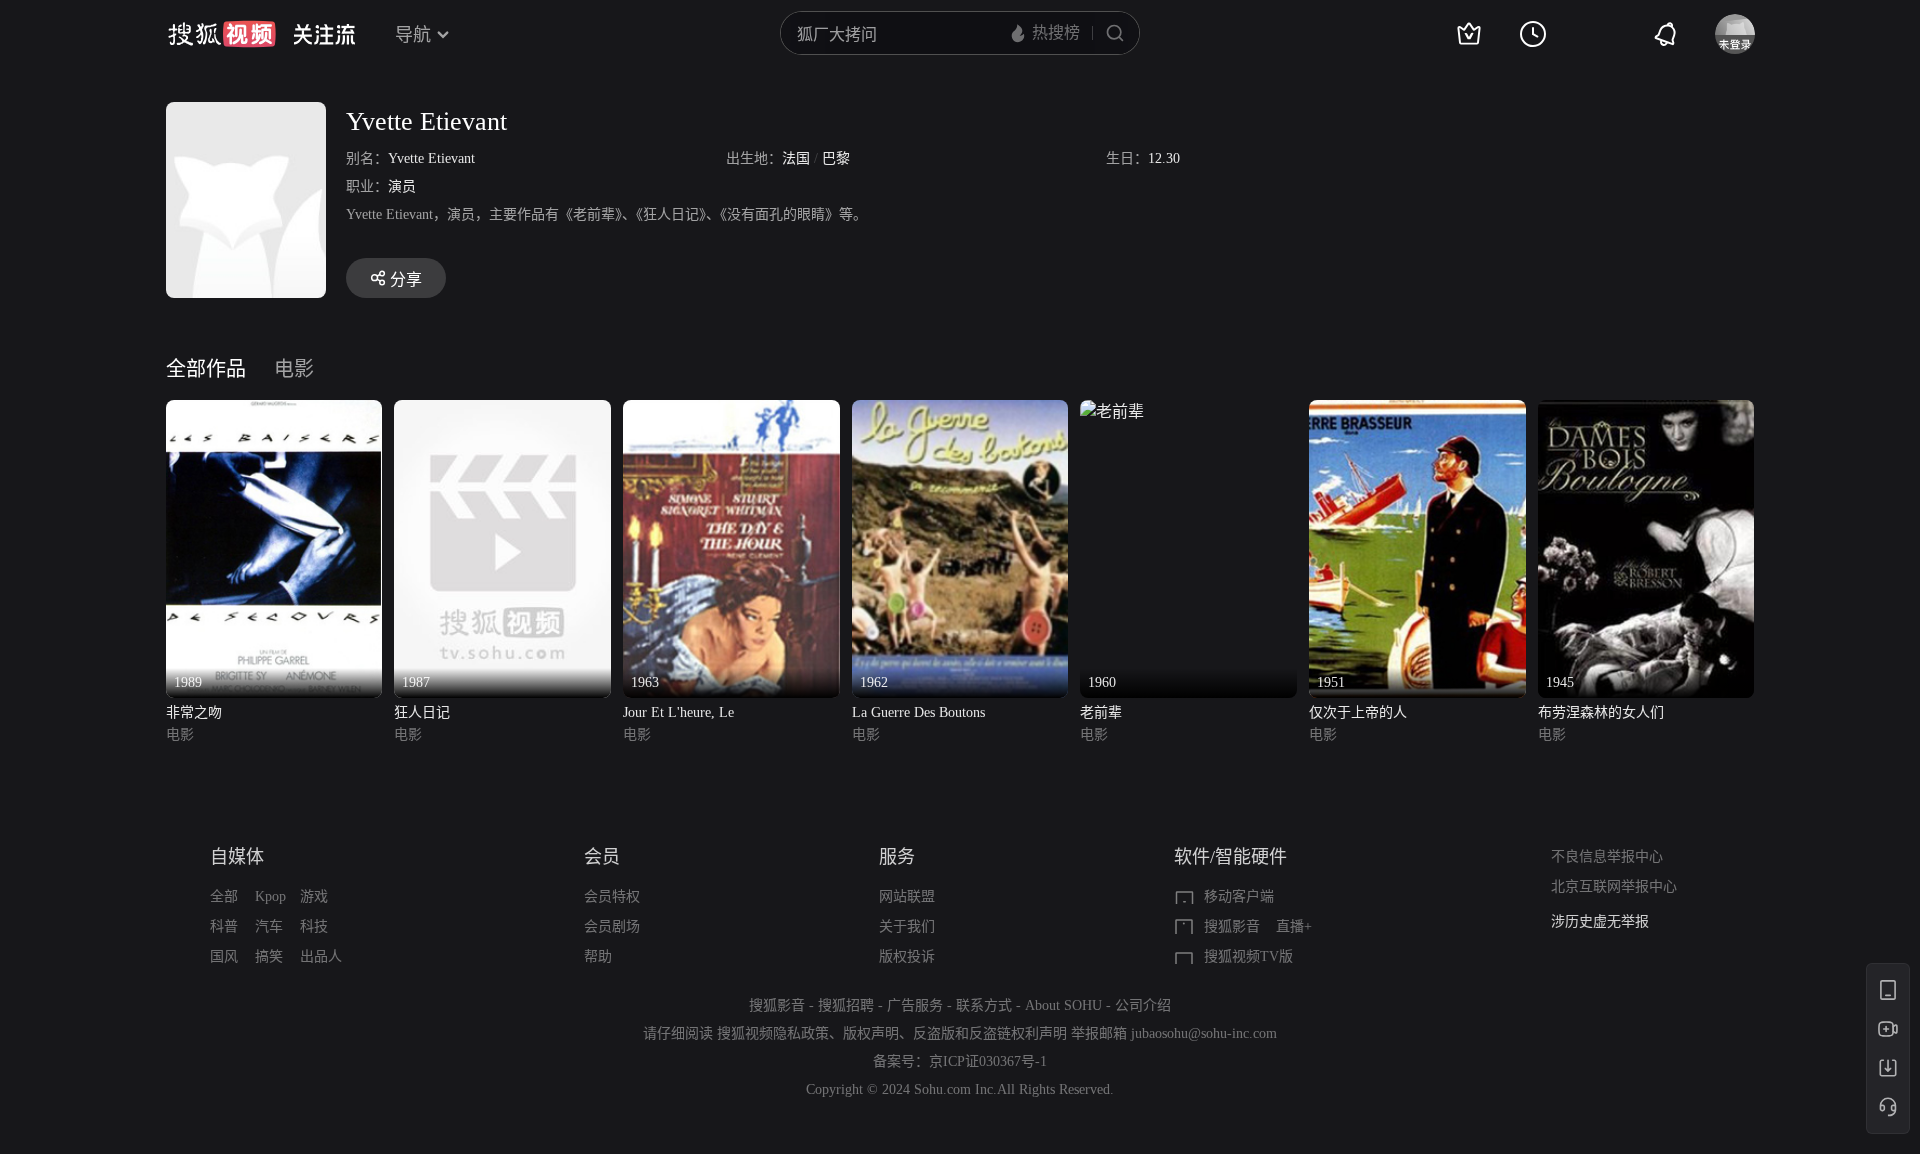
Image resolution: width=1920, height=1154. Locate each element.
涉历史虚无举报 (1600, 921)
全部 (224, 896)
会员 (602, 857)
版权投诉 (907, 956)
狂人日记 (422, 712)
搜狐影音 (1232, 926)
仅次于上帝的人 (1358, 712)
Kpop (270, 896)
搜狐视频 (222, 34)
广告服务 (915, 1005)
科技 (314, 926)
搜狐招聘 (846, 1005)
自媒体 (237, 857)
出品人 (321, 956)
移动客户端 (1239, 896)
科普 (224, 926)
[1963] (731, 411)
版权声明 (871, 1033)
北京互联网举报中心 (1614, 886)
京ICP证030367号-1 (988, 1061)
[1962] (960, 411)
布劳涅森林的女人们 (1601, 712)
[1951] (1417, 411)
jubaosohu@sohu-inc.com (1204, 1033)
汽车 (269, 926)
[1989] (274, 411)
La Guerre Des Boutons (918, 712)
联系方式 (984, 1005)
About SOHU (1063, 1005)
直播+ (1294, 926)
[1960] (1112, 411)
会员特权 (612, 896)
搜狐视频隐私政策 (773, 1033)
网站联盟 (907, 896)
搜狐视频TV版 (1248, 956)
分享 (406, 279)
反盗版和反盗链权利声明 (990, 1033)
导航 (413, 35)
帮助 (598, 956)
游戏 (314, 896)
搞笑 (269, 956)
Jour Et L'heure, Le (678, 712)
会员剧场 (612, 926)
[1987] (502, 411)
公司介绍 (1143, 1005)
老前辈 (1101, 712)
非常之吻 (194, 712)
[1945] (1646, 411)
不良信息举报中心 (1607, 856)
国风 (224, 956)
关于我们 (907, 926)
